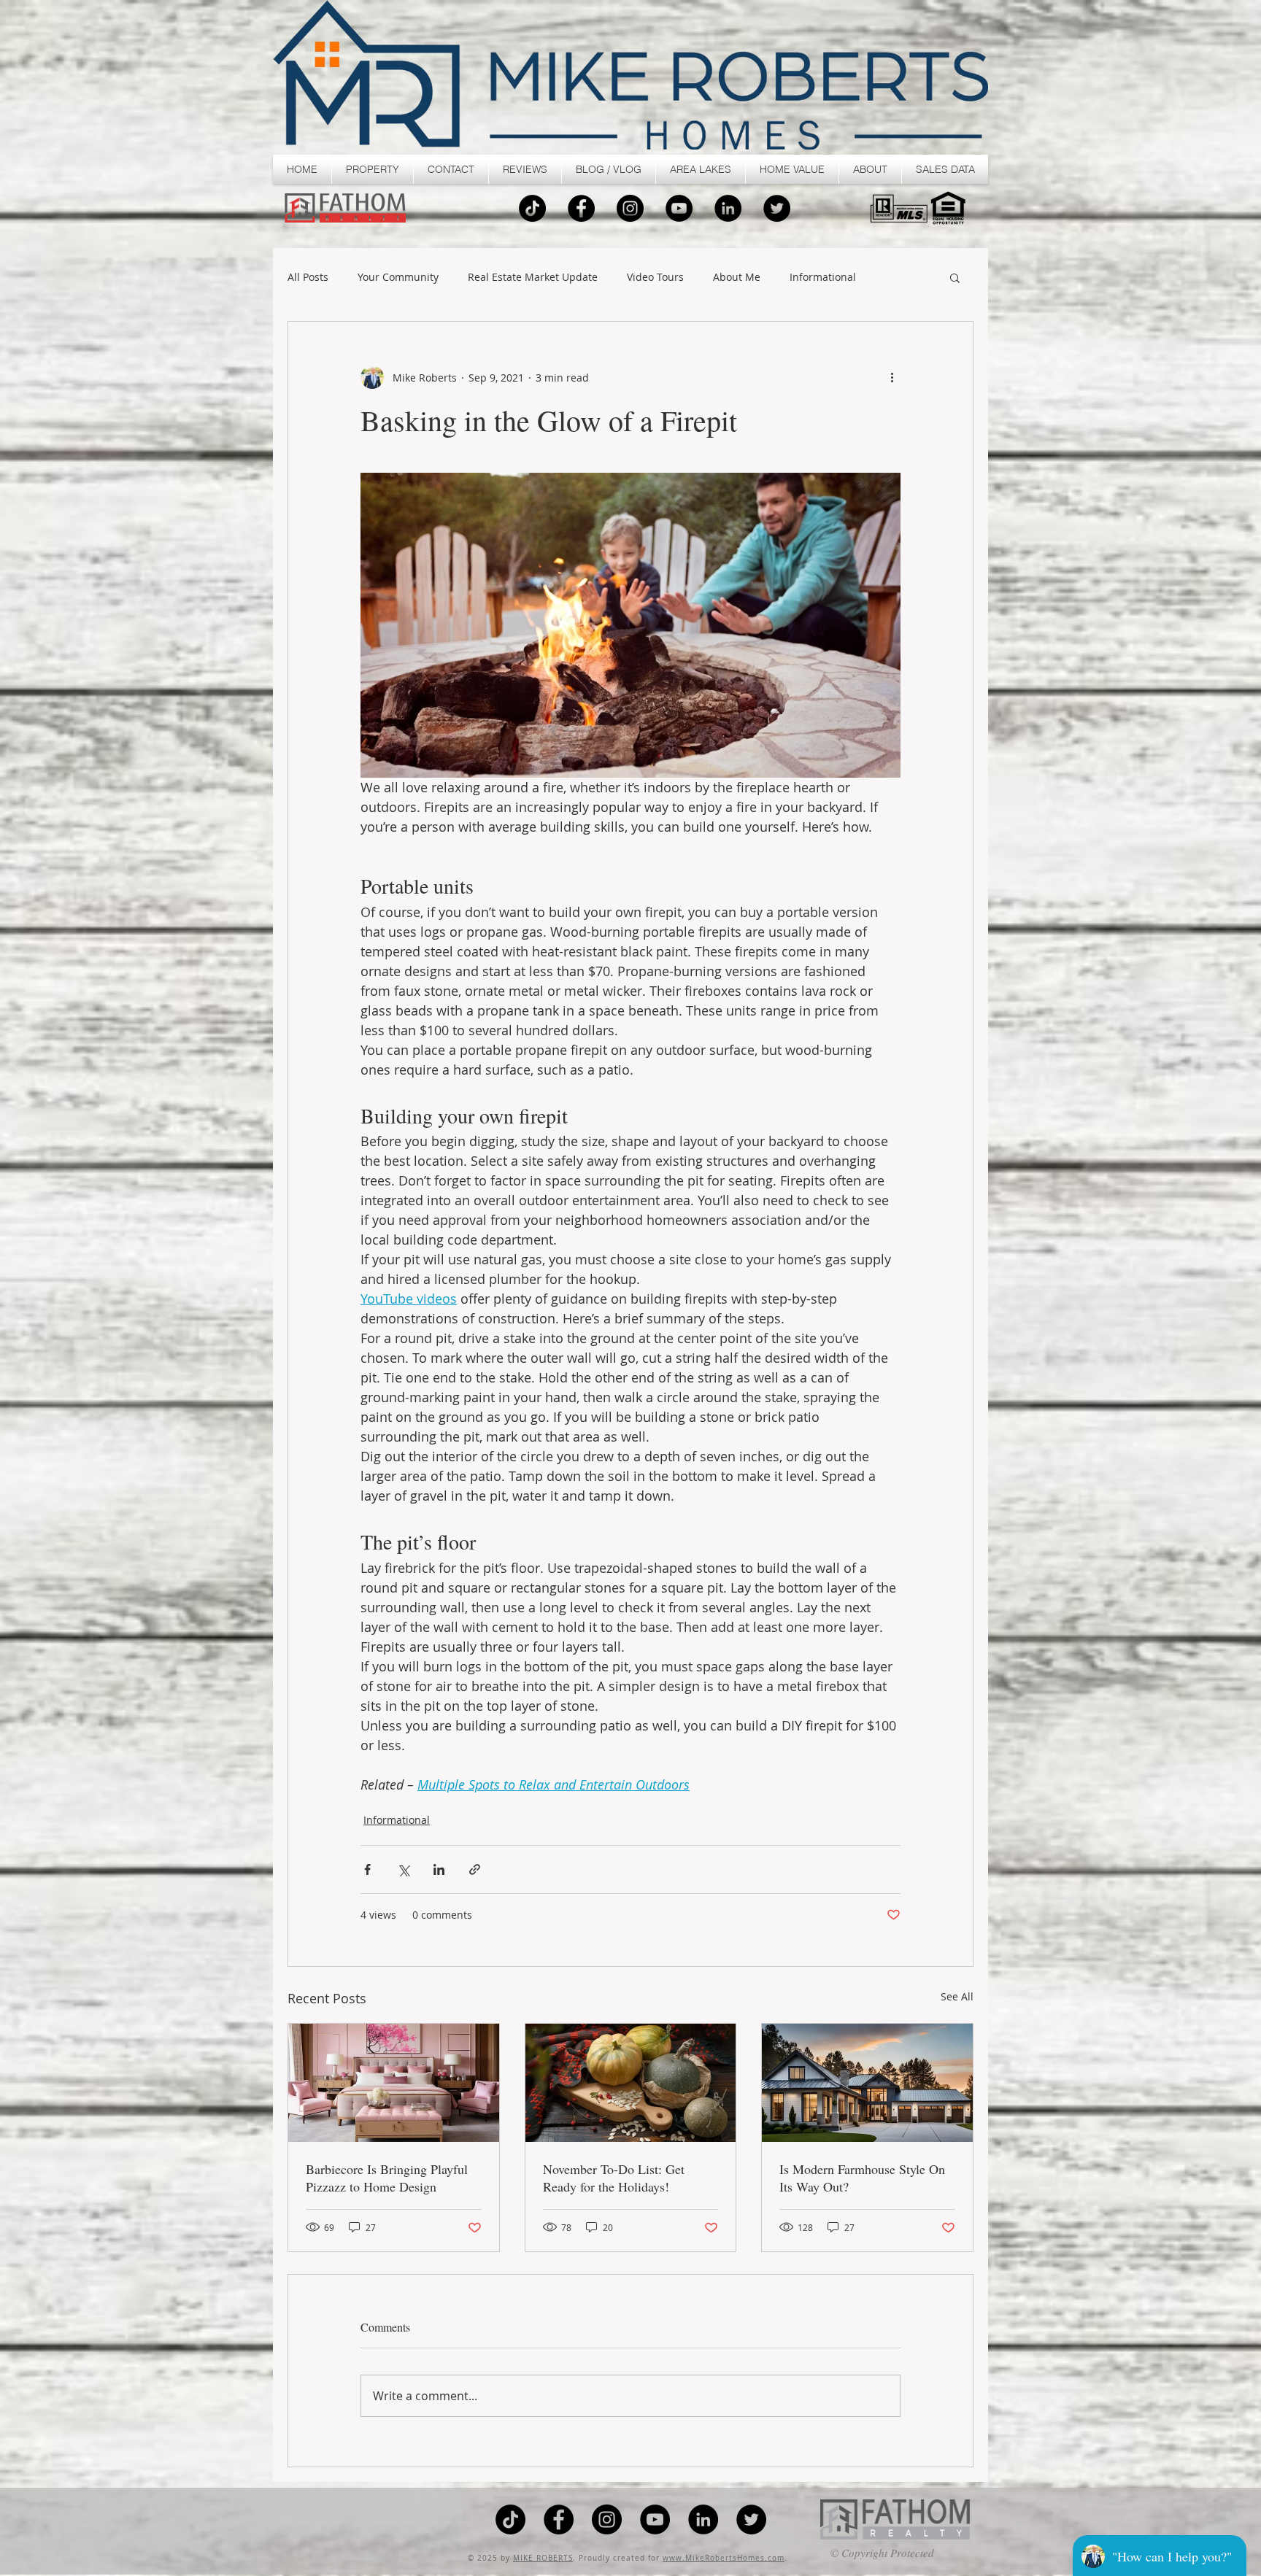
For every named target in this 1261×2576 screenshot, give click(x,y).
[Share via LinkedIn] (439, 1869)
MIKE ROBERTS (543, 2558)
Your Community (398, 278)
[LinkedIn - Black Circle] (728, 208)
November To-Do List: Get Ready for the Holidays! (614, 2178)
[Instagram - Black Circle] (630, 208)
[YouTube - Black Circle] (679, 208)
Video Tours (655, 278)
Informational (823, 278)
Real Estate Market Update (533, 278)
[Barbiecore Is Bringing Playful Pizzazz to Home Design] (394, 2083)
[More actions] (892, 377)
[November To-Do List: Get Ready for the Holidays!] (631, 2083)
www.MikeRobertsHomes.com (724, 2558)
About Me (737, 278)
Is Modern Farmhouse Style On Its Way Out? (862, 2178)
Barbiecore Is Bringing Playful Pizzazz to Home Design (387, 2178)
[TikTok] (532, 208)
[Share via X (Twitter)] (403, 1869)
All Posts (308, 278)
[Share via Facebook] (367, 1869)
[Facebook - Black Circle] (581, 208)
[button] (373, 169)
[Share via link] (475, 1869)
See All (957, 1996)
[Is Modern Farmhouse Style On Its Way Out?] (867, 2083)
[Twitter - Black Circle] (777, 208)
